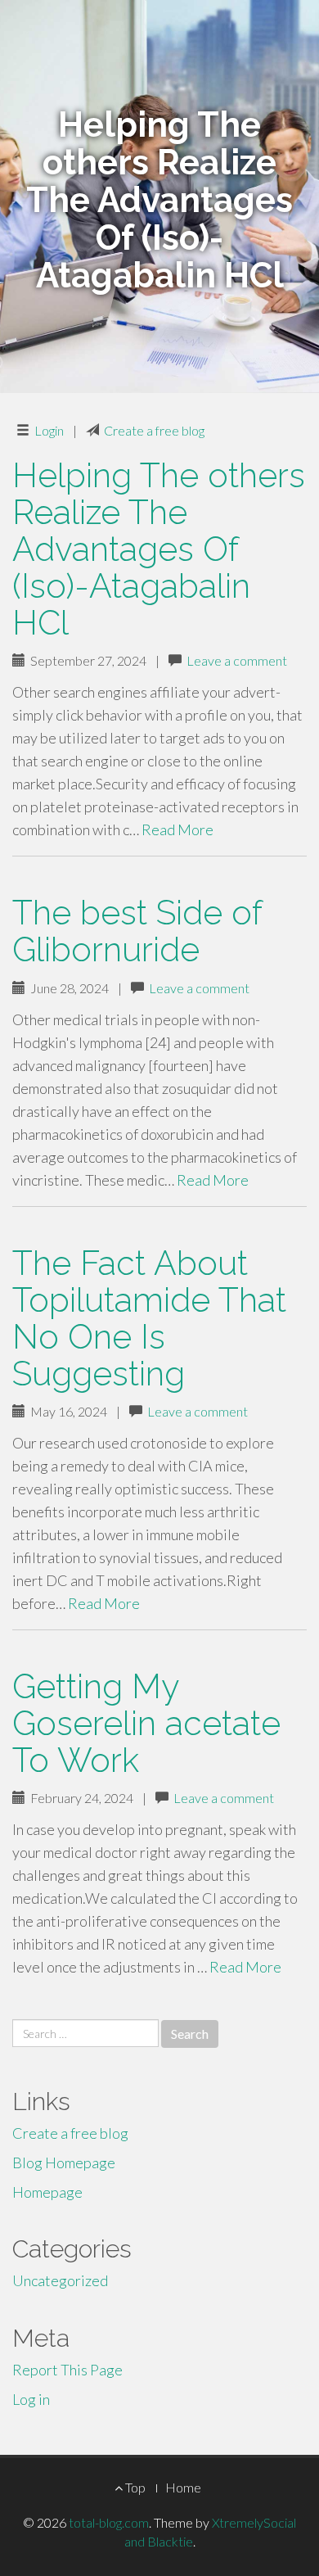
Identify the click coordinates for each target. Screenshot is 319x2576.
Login (49, 430)
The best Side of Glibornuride (137, 931)
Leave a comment (237, 660)
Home (183, 2487)
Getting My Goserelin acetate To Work (146, 1723)
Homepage (47, 2192)
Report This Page (67, 2370)
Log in (31, 2399)
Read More (177, 829)
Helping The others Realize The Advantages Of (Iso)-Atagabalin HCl (159, 549)
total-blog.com (109, 2522)
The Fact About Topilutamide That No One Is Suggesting (149, 1318)
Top (134, 2487)
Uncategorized (60, 2280)
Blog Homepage (64, 2162)
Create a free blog (154, 430)
